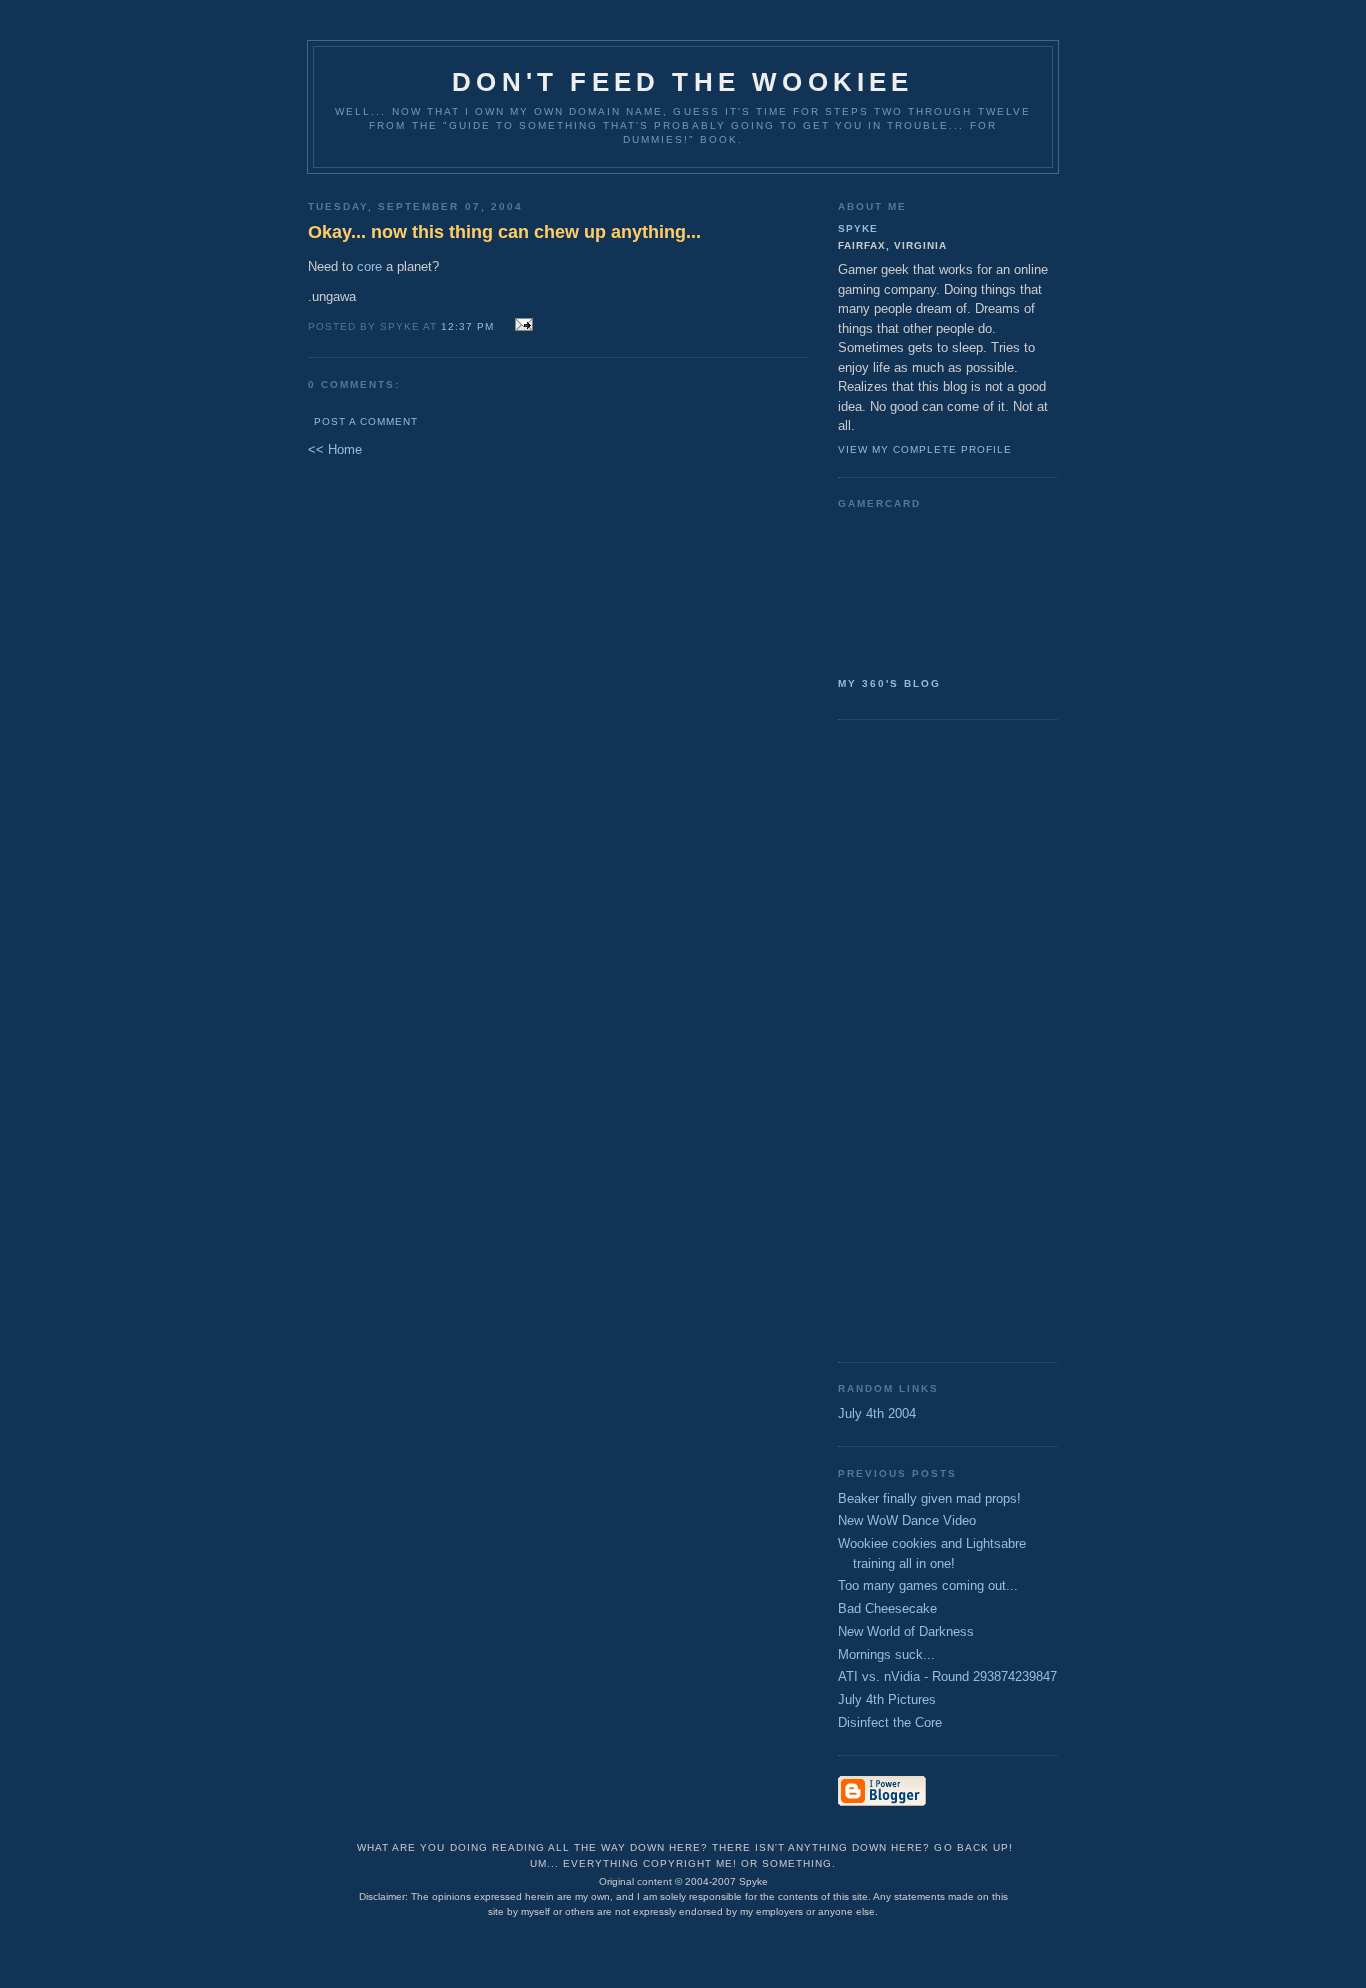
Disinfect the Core (890, 1722)
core (369, 266)
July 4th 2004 (877, 1413)
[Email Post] (520, 325)
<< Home (335, 449)
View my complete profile (925, 449)
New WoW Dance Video (907, 1520)
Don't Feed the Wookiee (682, 82)
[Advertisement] (918, 1039)
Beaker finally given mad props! (929, 1498)
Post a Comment (366, 421)
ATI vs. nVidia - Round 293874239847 (947, 1676)
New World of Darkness (906, 1631)
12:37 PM (467, 326)
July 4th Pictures (887, 1699)
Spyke (858, 228)
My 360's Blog (889, 683)
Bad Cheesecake (887, 1608)
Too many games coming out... (928, 1585)
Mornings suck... (886, 1654)
